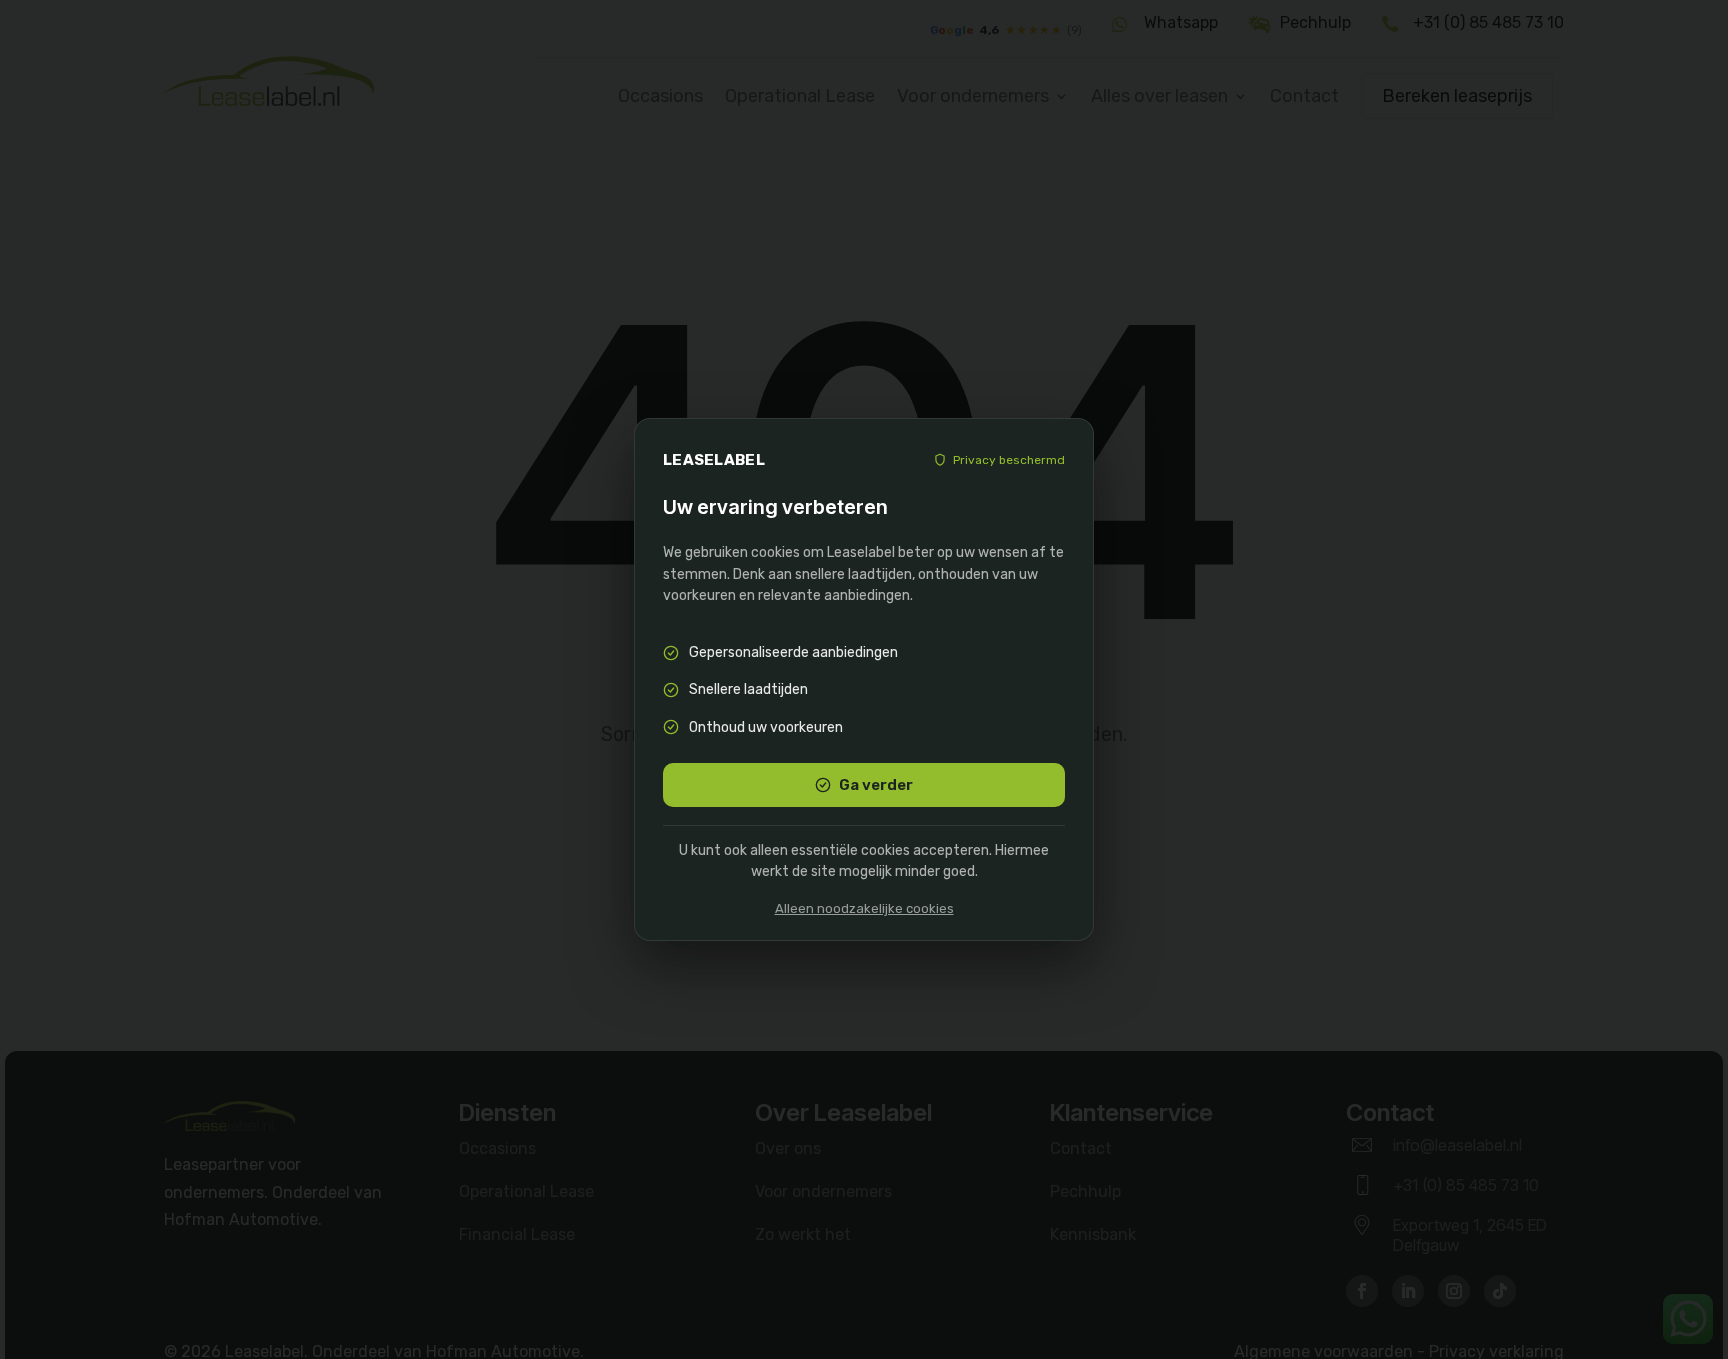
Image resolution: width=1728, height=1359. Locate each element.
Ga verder (876, 785)
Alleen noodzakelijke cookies (864, 908)
